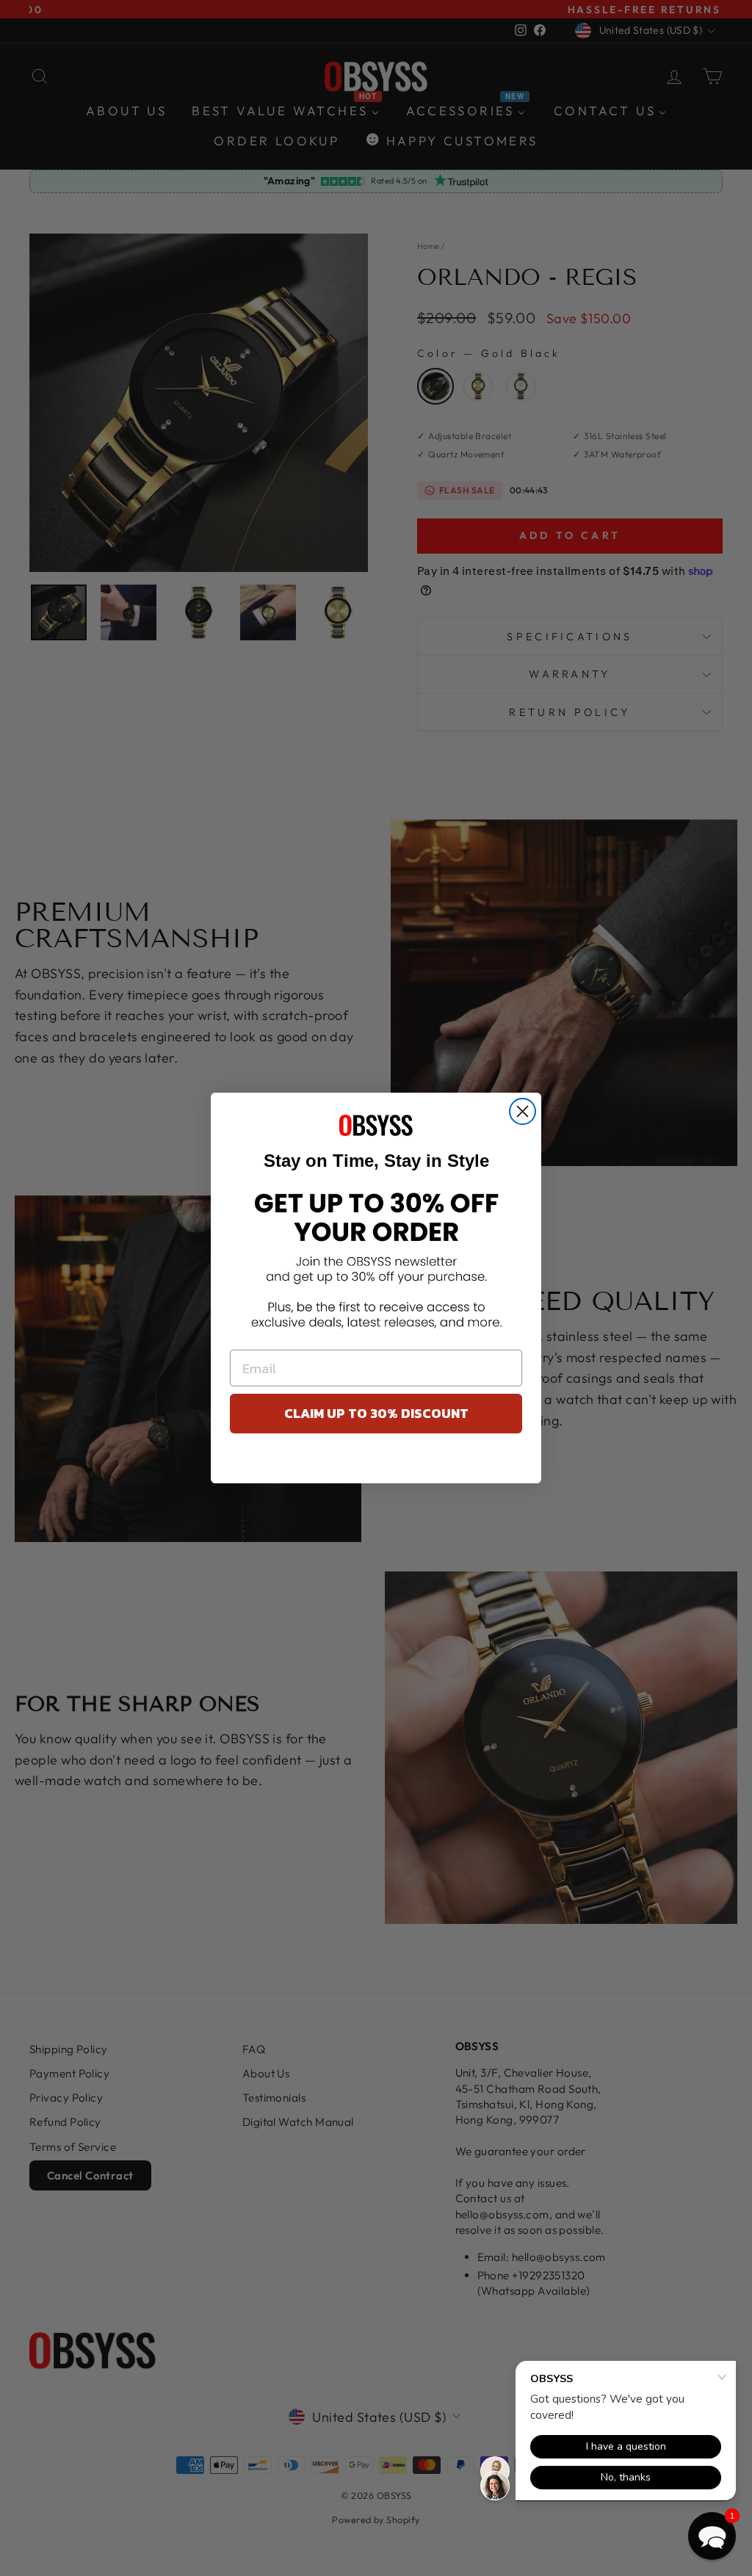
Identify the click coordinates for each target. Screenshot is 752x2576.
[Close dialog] (523, 1111)
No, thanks (376, 1462)
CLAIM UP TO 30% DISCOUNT (376, 1413)
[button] (712, 2536)
